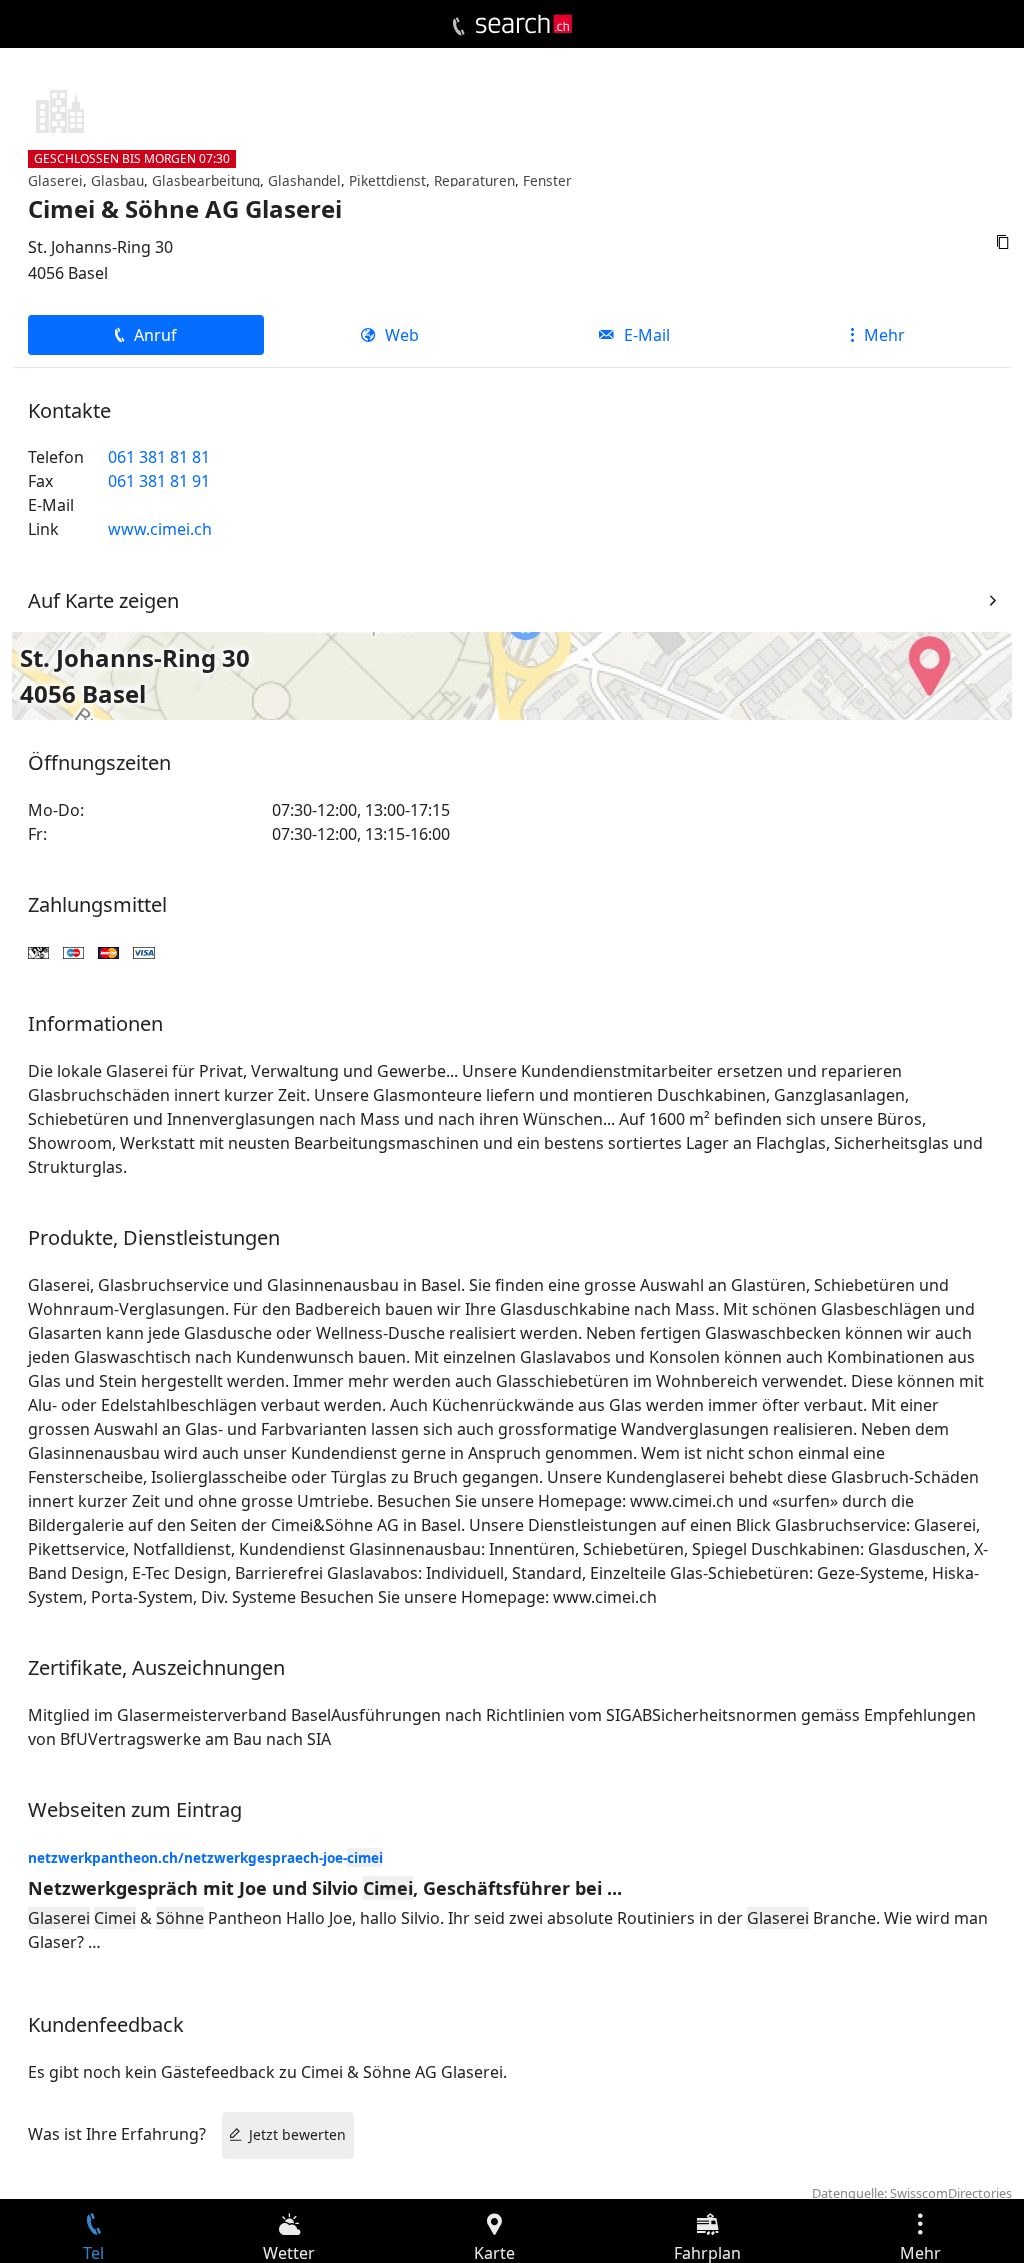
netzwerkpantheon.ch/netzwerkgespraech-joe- (205, 1857)
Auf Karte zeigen (103, 600)
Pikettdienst (387, 180)
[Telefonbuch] (458, 27)
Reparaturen (474, 180)
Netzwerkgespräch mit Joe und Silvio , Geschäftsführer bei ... (325, 1888)
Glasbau (117, 180)
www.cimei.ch (160, 529)
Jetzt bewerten (297, 2134)
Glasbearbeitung (206, 180)
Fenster (547, 180)
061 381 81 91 (159, 481)
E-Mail (647, 335)
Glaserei (55, 180)
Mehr (884, 335)
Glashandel (304, 180)
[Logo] (524, 24)
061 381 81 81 (159, 457)
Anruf (155, 335)
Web (402, 335)
